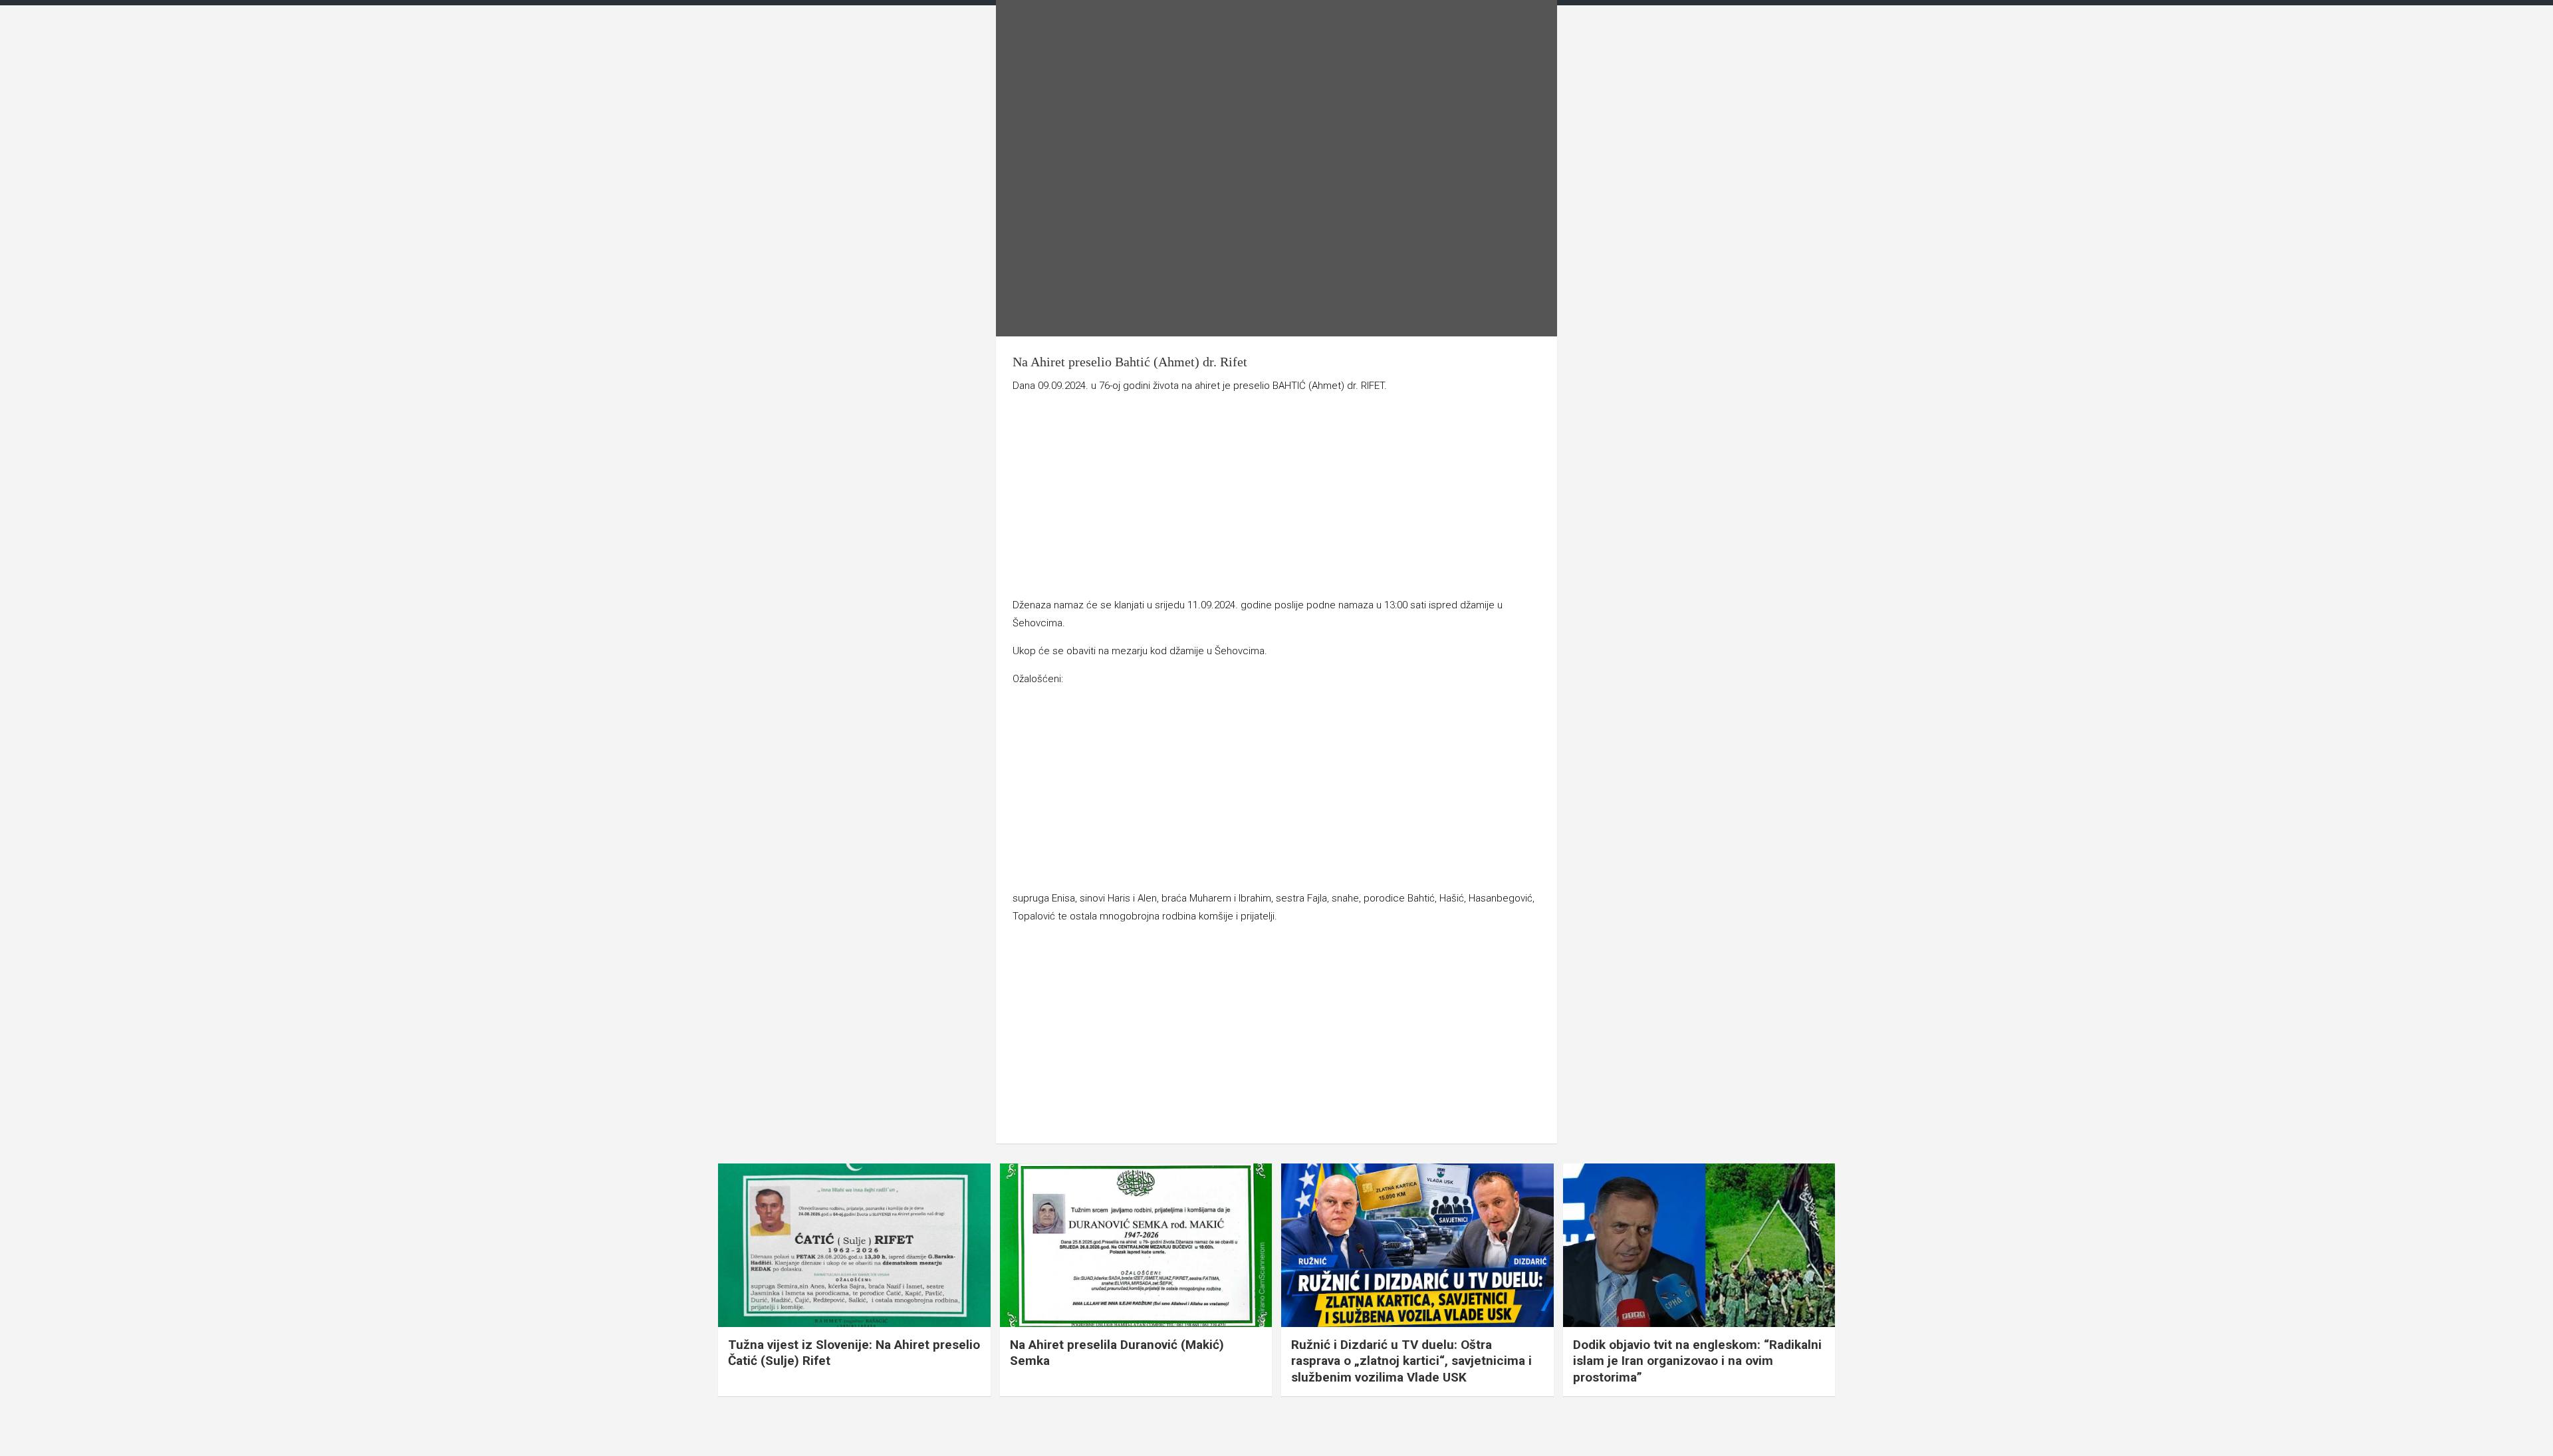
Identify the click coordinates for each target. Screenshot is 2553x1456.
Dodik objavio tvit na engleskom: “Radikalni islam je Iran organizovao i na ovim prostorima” (1697, 1361)
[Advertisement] (1276, 498)
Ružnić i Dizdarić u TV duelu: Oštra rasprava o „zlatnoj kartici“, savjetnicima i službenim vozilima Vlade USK (1411, 1361)
